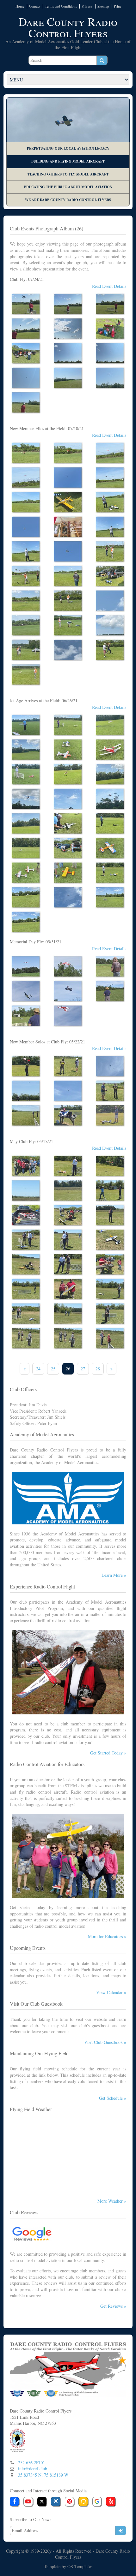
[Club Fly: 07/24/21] (26, 304)
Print (117, 6)
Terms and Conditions (61, 6)
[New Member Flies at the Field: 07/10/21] (26, 453)
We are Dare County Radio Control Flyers (68, 200)
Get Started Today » (108, 1753)
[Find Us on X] (42, 2502)
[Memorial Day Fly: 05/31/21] (26, 966)
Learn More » (114, 1575)
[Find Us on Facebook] (15, 2502)
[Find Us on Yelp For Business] (111, 2502)
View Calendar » (111, 1992)
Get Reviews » (113, 2306)
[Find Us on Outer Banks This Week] (83, 2502)
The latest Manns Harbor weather (68, 2190)
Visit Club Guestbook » (105, 2042)
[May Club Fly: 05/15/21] (26, 1166)
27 (83, 1369)
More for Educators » (107, 1936)
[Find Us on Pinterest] (70, 2502)
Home (20, 6)
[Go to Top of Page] (68, 2369)
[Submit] (121, 2531)
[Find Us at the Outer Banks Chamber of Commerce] (18, 2439)
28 (98, 1369)
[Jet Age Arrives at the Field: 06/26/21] (26, 725)
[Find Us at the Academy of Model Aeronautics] (56, 2502)
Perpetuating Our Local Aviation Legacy (68, 148)
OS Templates (80, 2566)
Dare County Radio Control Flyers (68, 27)
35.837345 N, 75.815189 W (43, 2475)
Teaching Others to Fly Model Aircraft (68, 174)
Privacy (87, 6)
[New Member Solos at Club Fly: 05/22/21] (26, 1066)
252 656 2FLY (31, 2463)
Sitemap (103, 6)
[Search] (102, 60)
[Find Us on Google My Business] (97, 2502)
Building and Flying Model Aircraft (68, 161)
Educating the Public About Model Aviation (68, 187)
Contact (35, 6)
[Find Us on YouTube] (28, 2502)
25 (53, 1369)
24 (38, 1369)
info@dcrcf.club (33, 2469)
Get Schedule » (113, 2098)
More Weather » (112, 2201)
